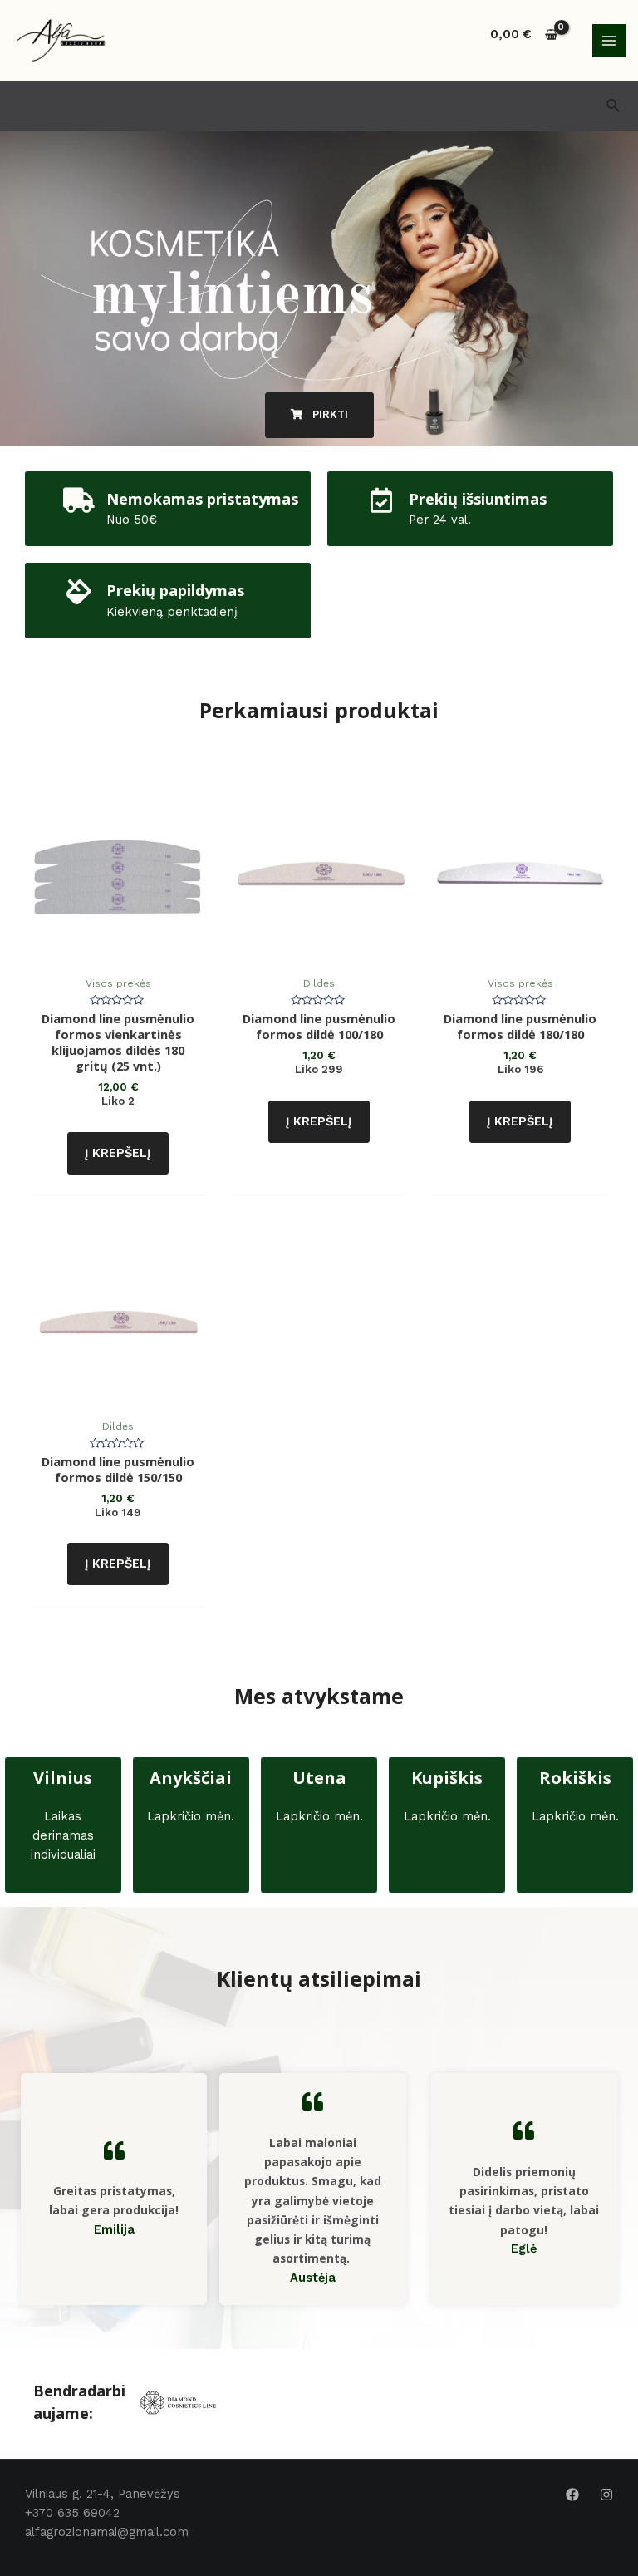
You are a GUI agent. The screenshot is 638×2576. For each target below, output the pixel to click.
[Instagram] (606, 2495)
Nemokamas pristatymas (202, 499)
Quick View (118, 952)
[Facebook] (572, 2495)
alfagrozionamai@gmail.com (107, 2532)
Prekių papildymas (175, 590)
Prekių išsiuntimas (478, 499)
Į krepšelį (118, 1153)
